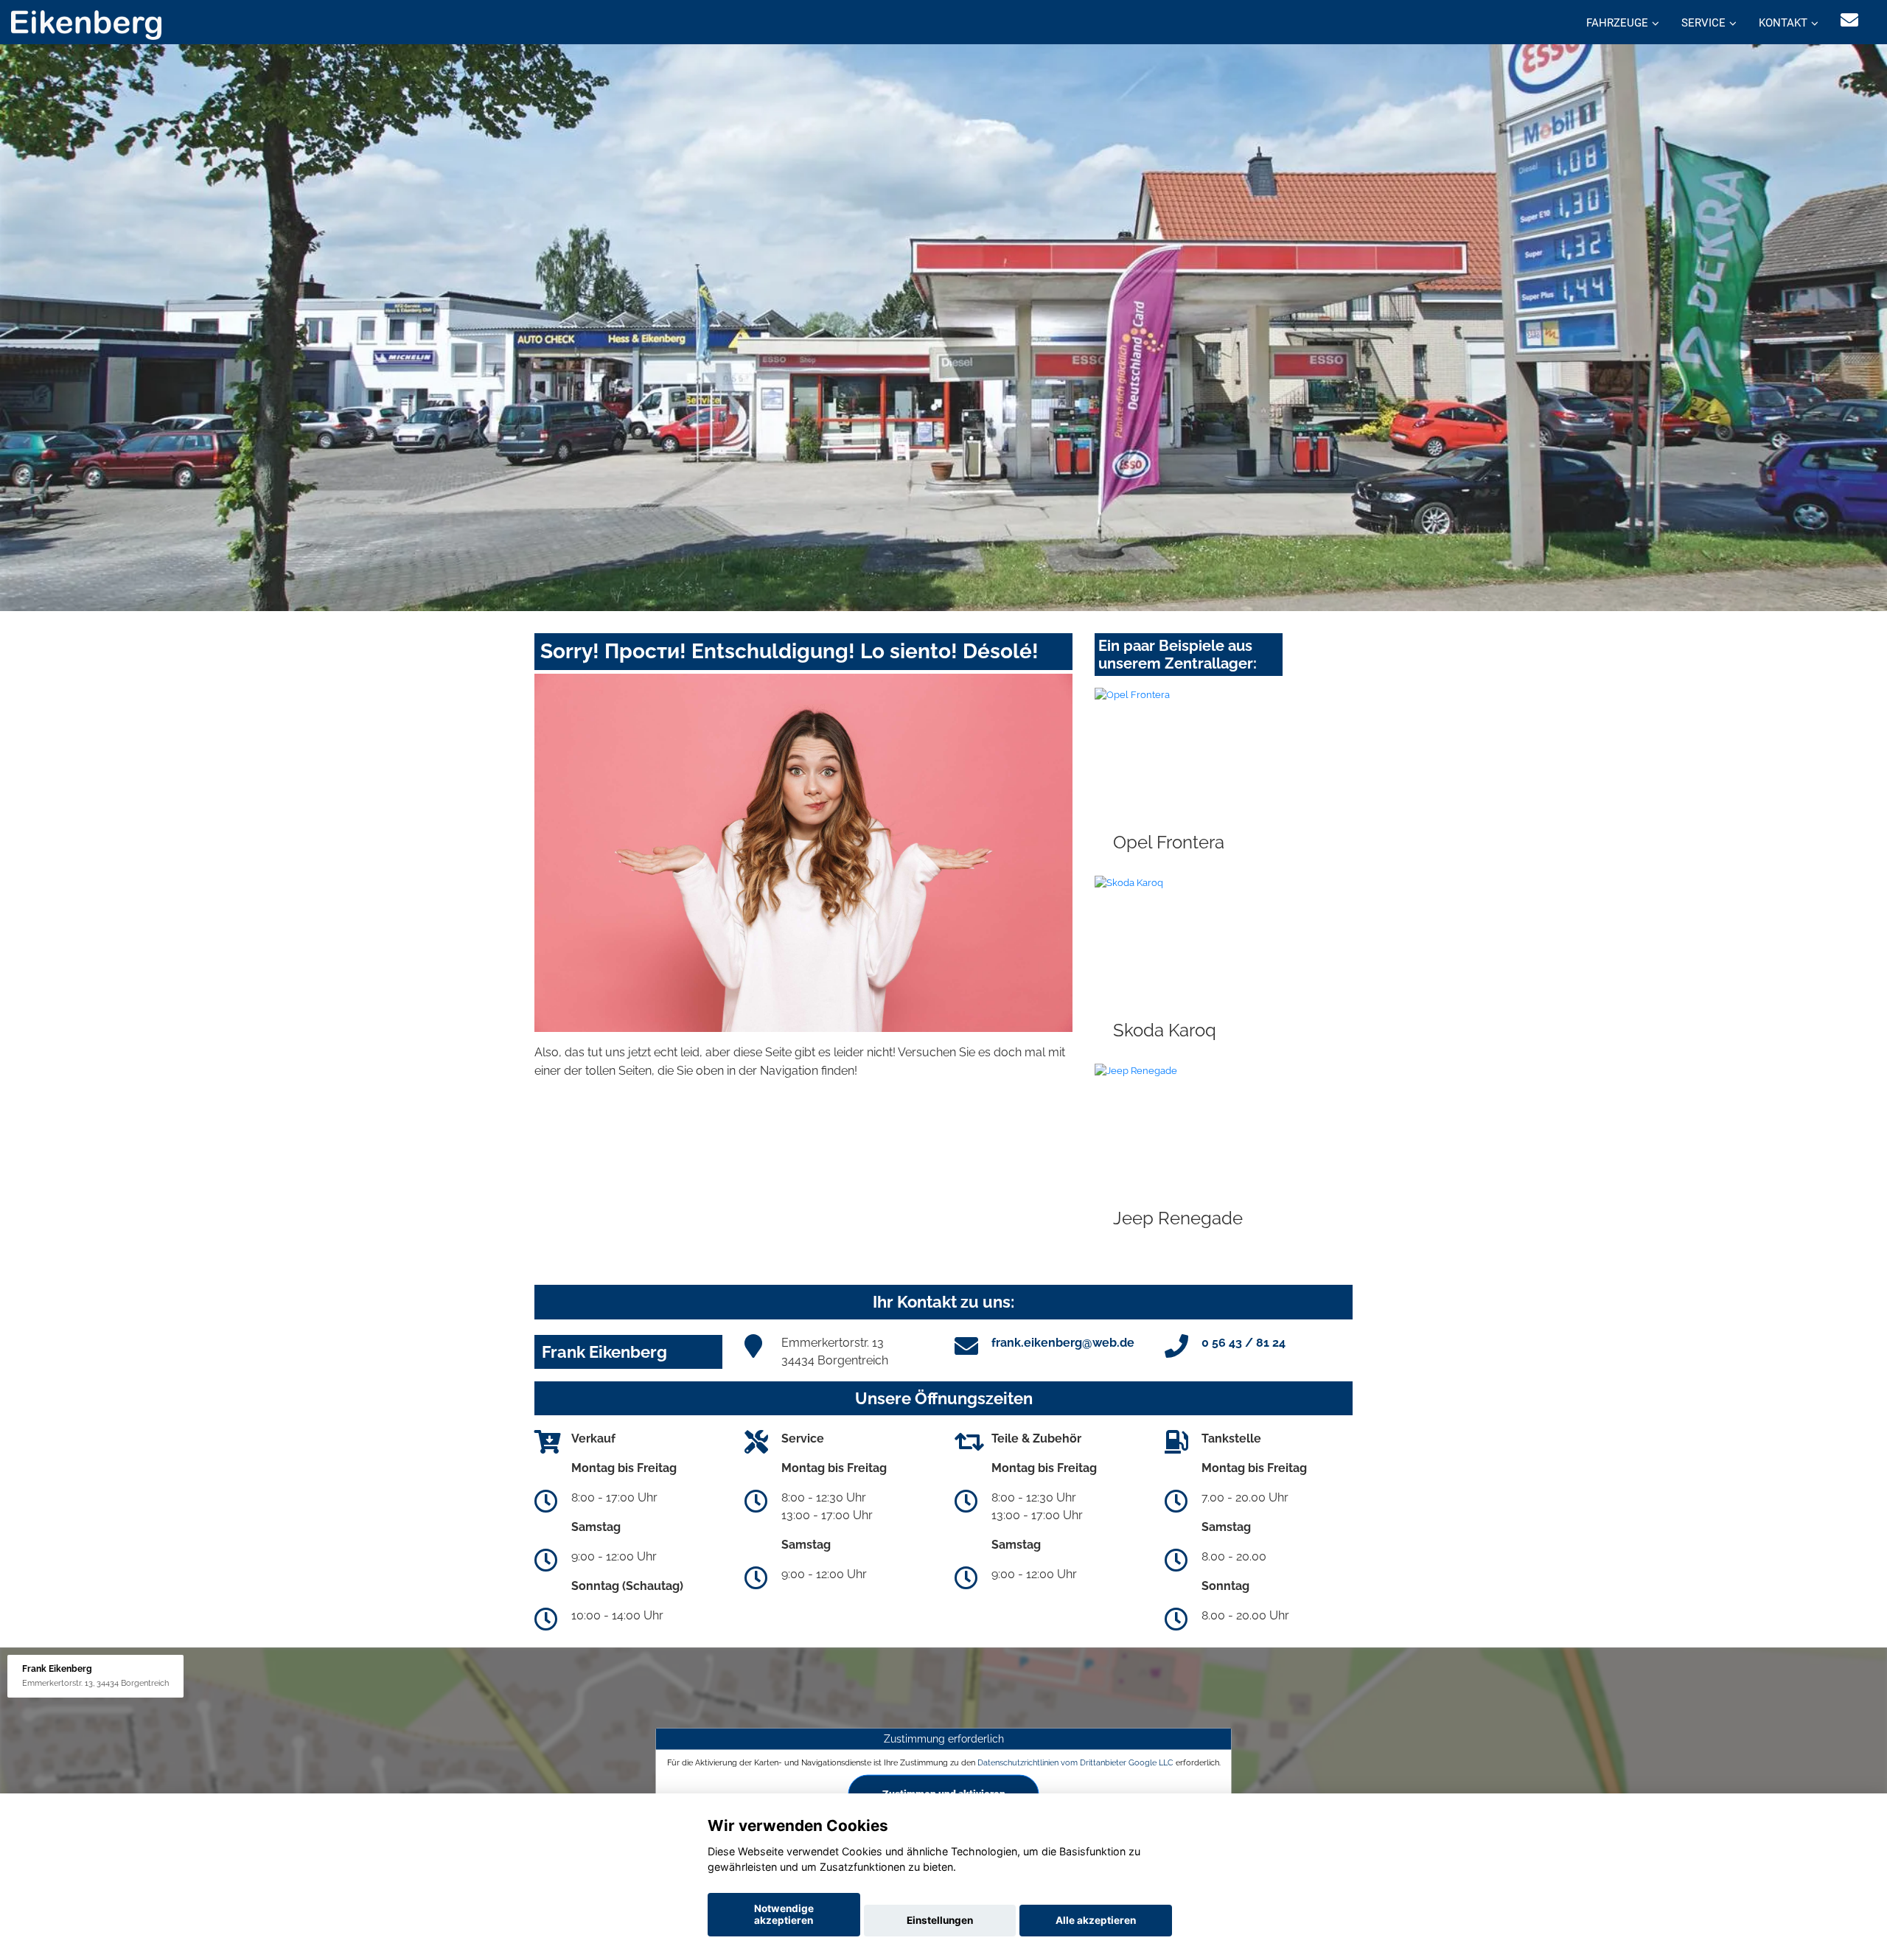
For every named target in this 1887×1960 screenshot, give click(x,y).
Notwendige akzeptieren (784, 1914)
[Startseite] (86, 24)
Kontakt (1783, 23)
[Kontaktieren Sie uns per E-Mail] (1849, 20)
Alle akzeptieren (1096, 1920)
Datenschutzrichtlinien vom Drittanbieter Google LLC (1075, 1762)
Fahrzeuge (1617, 23)
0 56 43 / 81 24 (1244, 1343)
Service (1703, 23)
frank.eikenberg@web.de (1063, 1343)
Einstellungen (940, 1920)
